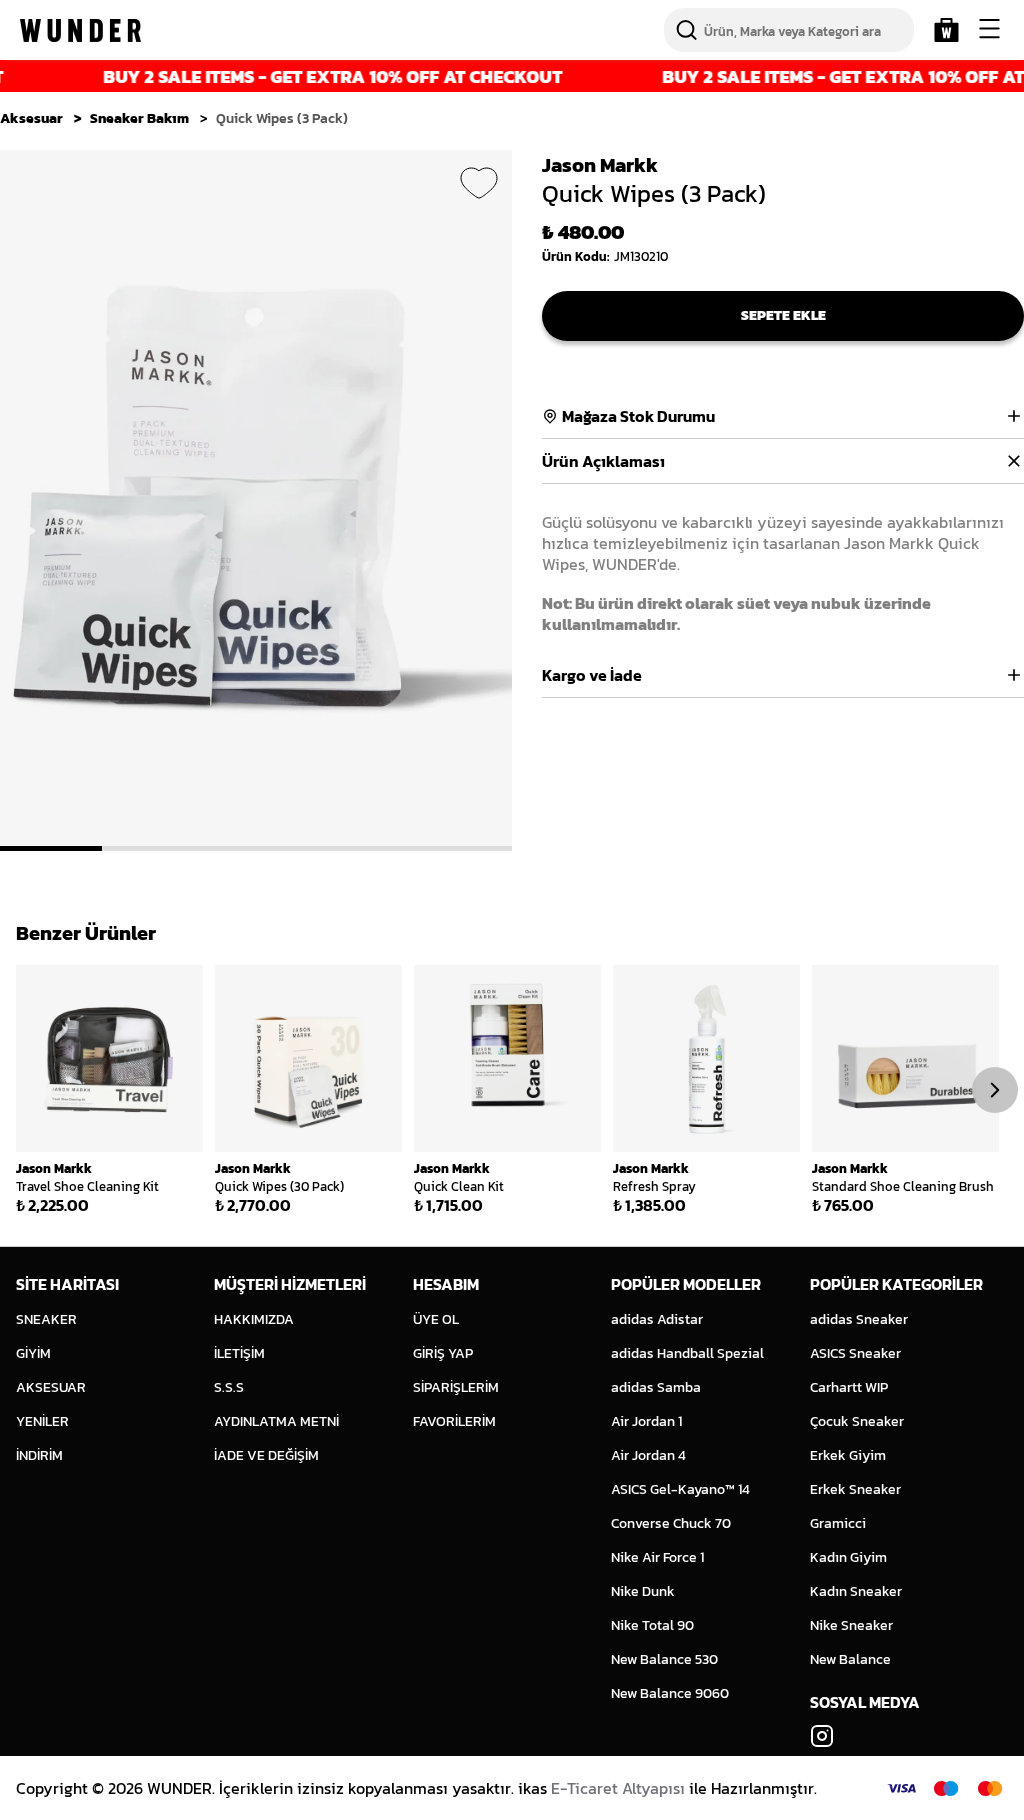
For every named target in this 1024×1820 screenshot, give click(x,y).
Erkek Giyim (848, 1455)
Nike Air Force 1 (657, 1557)
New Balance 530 (664, 1659)
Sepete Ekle (783, 315)
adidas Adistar (657, 1319)
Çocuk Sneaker (857, 1421)
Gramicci (838, 1523)
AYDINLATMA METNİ (276, 1421)
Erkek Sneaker (855, 1489)
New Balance (850, 1659)
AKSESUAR (51, 1387)
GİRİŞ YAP (443, 1353)
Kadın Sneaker (856, 1591)
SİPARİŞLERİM (456, 1387)
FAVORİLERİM (454, 1421)
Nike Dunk (643, 1591)
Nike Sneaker (851, 1625)
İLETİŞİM (239, 1353)
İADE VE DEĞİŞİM (266, 1455)
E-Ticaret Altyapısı (618, 1788)
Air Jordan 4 (648, 1455)
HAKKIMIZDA (254, 1319)
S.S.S (229, 1387)
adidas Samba (656, 1387)
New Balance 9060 (670, 1693)
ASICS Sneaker (855, 1353)
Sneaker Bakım (139, 118)
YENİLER (42, 1421)
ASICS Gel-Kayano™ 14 (680, 1489)
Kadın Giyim (848, 1557)
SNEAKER (46, 1319)
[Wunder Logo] (80, 30)
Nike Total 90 (652, 1625)
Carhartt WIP (849, 1387)
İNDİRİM (39, 1455)
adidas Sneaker (859, 1319)
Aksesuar (31, 118)
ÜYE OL (436, 1319)
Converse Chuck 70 (671, 1523)
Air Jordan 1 (646, 1421)
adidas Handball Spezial (687, 1353)
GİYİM (33, 1353)
